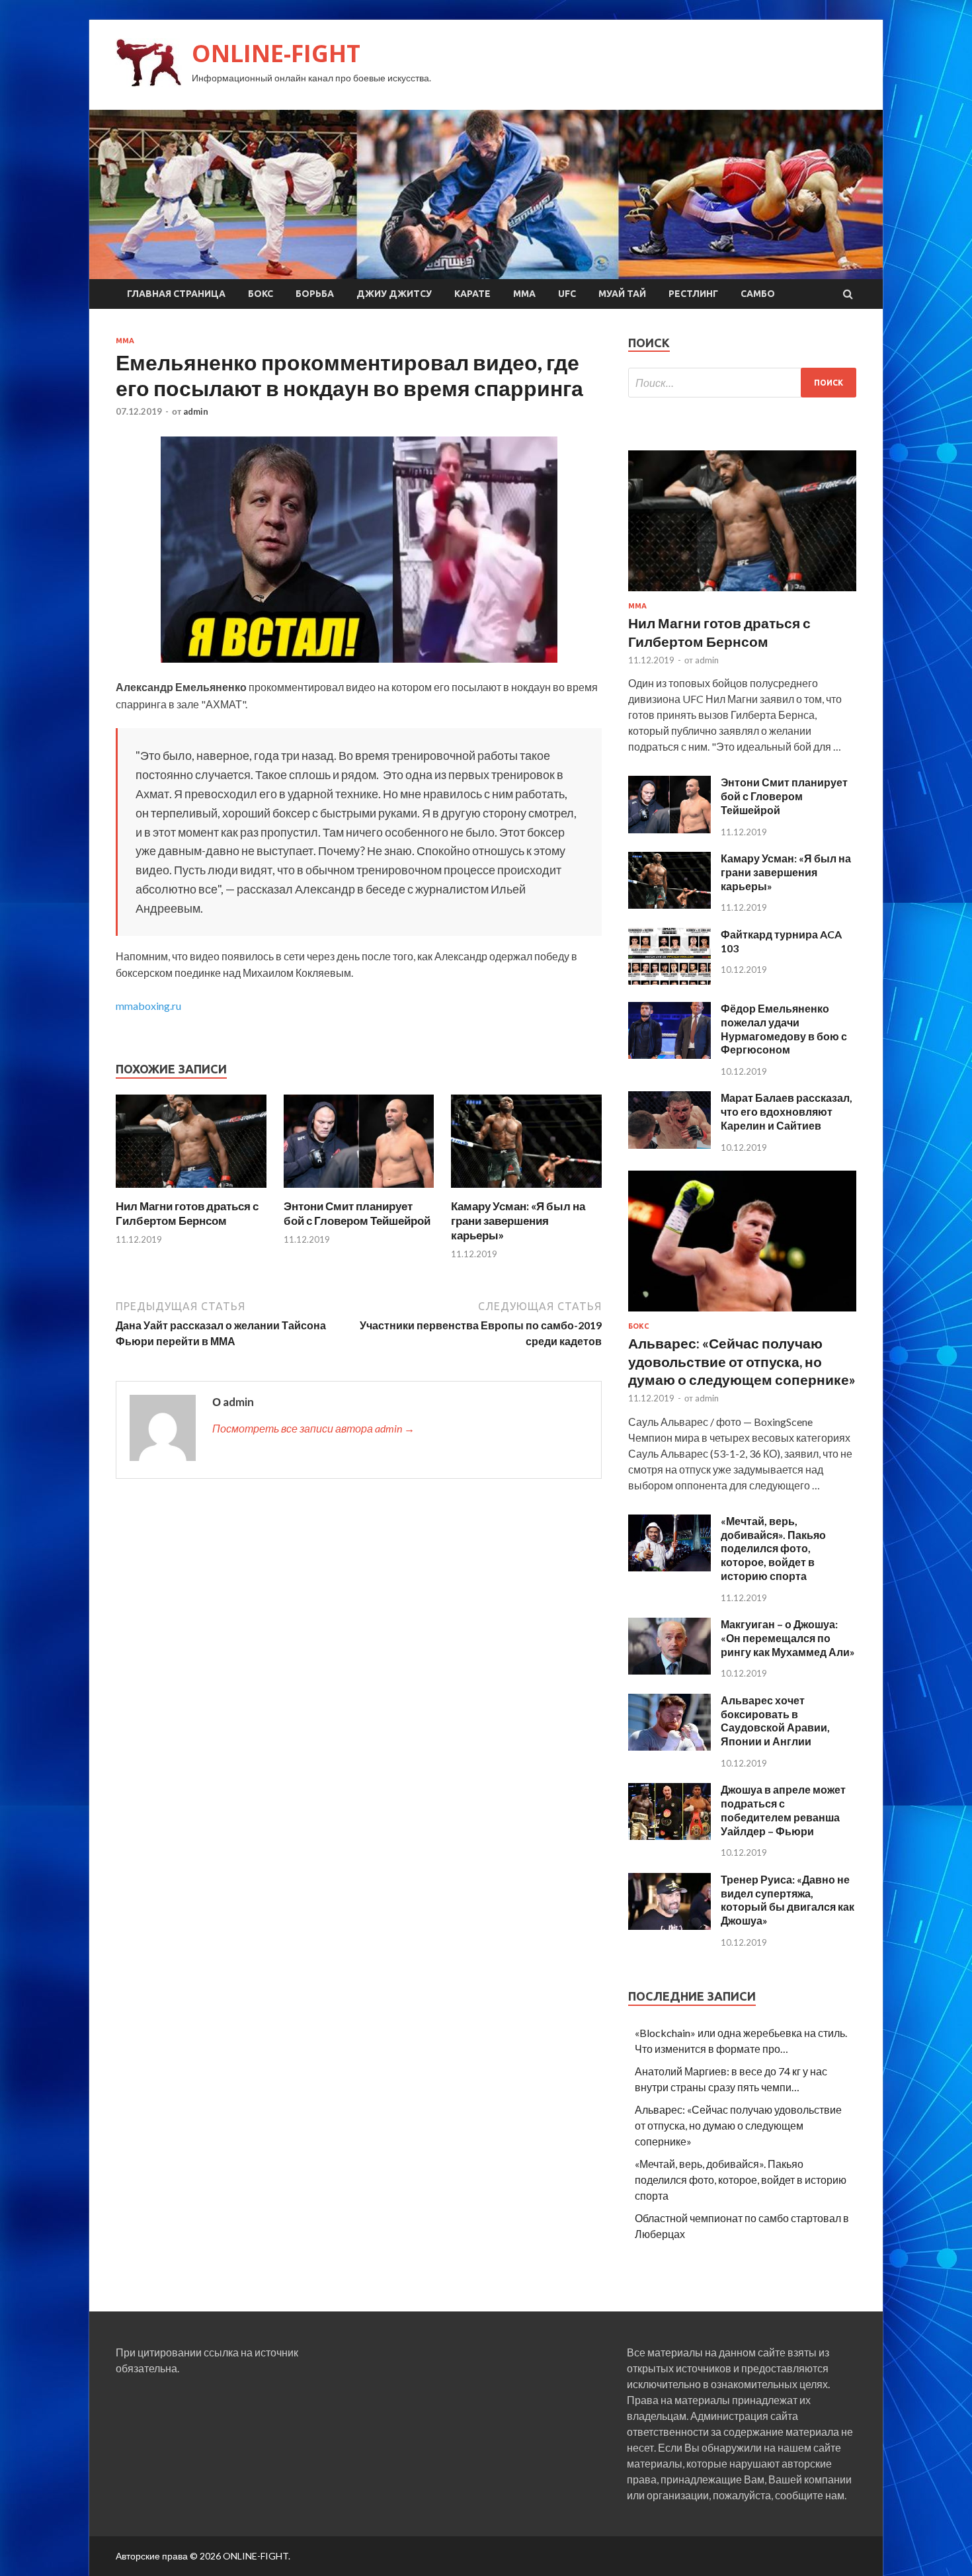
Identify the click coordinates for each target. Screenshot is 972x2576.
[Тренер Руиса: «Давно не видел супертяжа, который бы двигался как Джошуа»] (669, 1926)
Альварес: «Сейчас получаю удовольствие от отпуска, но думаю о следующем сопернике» (742, 1361)
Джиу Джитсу (394, 294)
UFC (567, 294)
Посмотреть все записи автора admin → (313, 1428)
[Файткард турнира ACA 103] (669, 980)
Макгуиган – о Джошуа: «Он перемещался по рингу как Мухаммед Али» (788, 1638)
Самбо (758, 294)
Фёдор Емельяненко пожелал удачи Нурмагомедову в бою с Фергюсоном (784, 1029)
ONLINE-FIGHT (276, 53)
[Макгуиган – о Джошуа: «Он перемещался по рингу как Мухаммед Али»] (669, 1670)
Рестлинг (693, 294)
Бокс (261, 294)
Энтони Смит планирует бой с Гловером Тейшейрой (357, 1213)
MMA (524, 294)
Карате (472, 294)
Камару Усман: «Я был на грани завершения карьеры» (518, 1221)
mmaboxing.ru (148, 1006)
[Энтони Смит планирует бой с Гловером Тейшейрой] (359, 1191)
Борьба (315, 294)
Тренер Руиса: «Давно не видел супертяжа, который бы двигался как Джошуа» (788, 1900)
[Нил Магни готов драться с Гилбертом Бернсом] (191, 1191)
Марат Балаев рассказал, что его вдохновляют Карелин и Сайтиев (787, 1111)
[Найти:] (742, 383)
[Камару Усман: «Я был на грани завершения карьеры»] (526, 1191)
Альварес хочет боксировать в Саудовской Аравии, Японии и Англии (775, 1721)
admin (196, 411)
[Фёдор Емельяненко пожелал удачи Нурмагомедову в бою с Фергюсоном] (669, 1055)
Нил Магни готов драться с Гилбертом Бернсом (187, 1213)
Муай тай (622, 294)
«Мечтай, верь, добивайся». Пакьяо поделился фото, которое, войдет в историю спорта (773, 1548)
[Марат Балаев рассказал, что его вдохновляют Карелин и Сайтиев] (669, 1144)
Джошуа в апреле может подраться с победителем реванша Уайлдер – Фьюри (783, 1810)
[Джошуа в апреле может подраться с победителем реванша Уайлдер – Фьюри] (669, 1836)
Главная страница (176, 294)
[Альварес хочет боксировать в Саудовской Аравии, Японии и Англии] (669, 1746)
